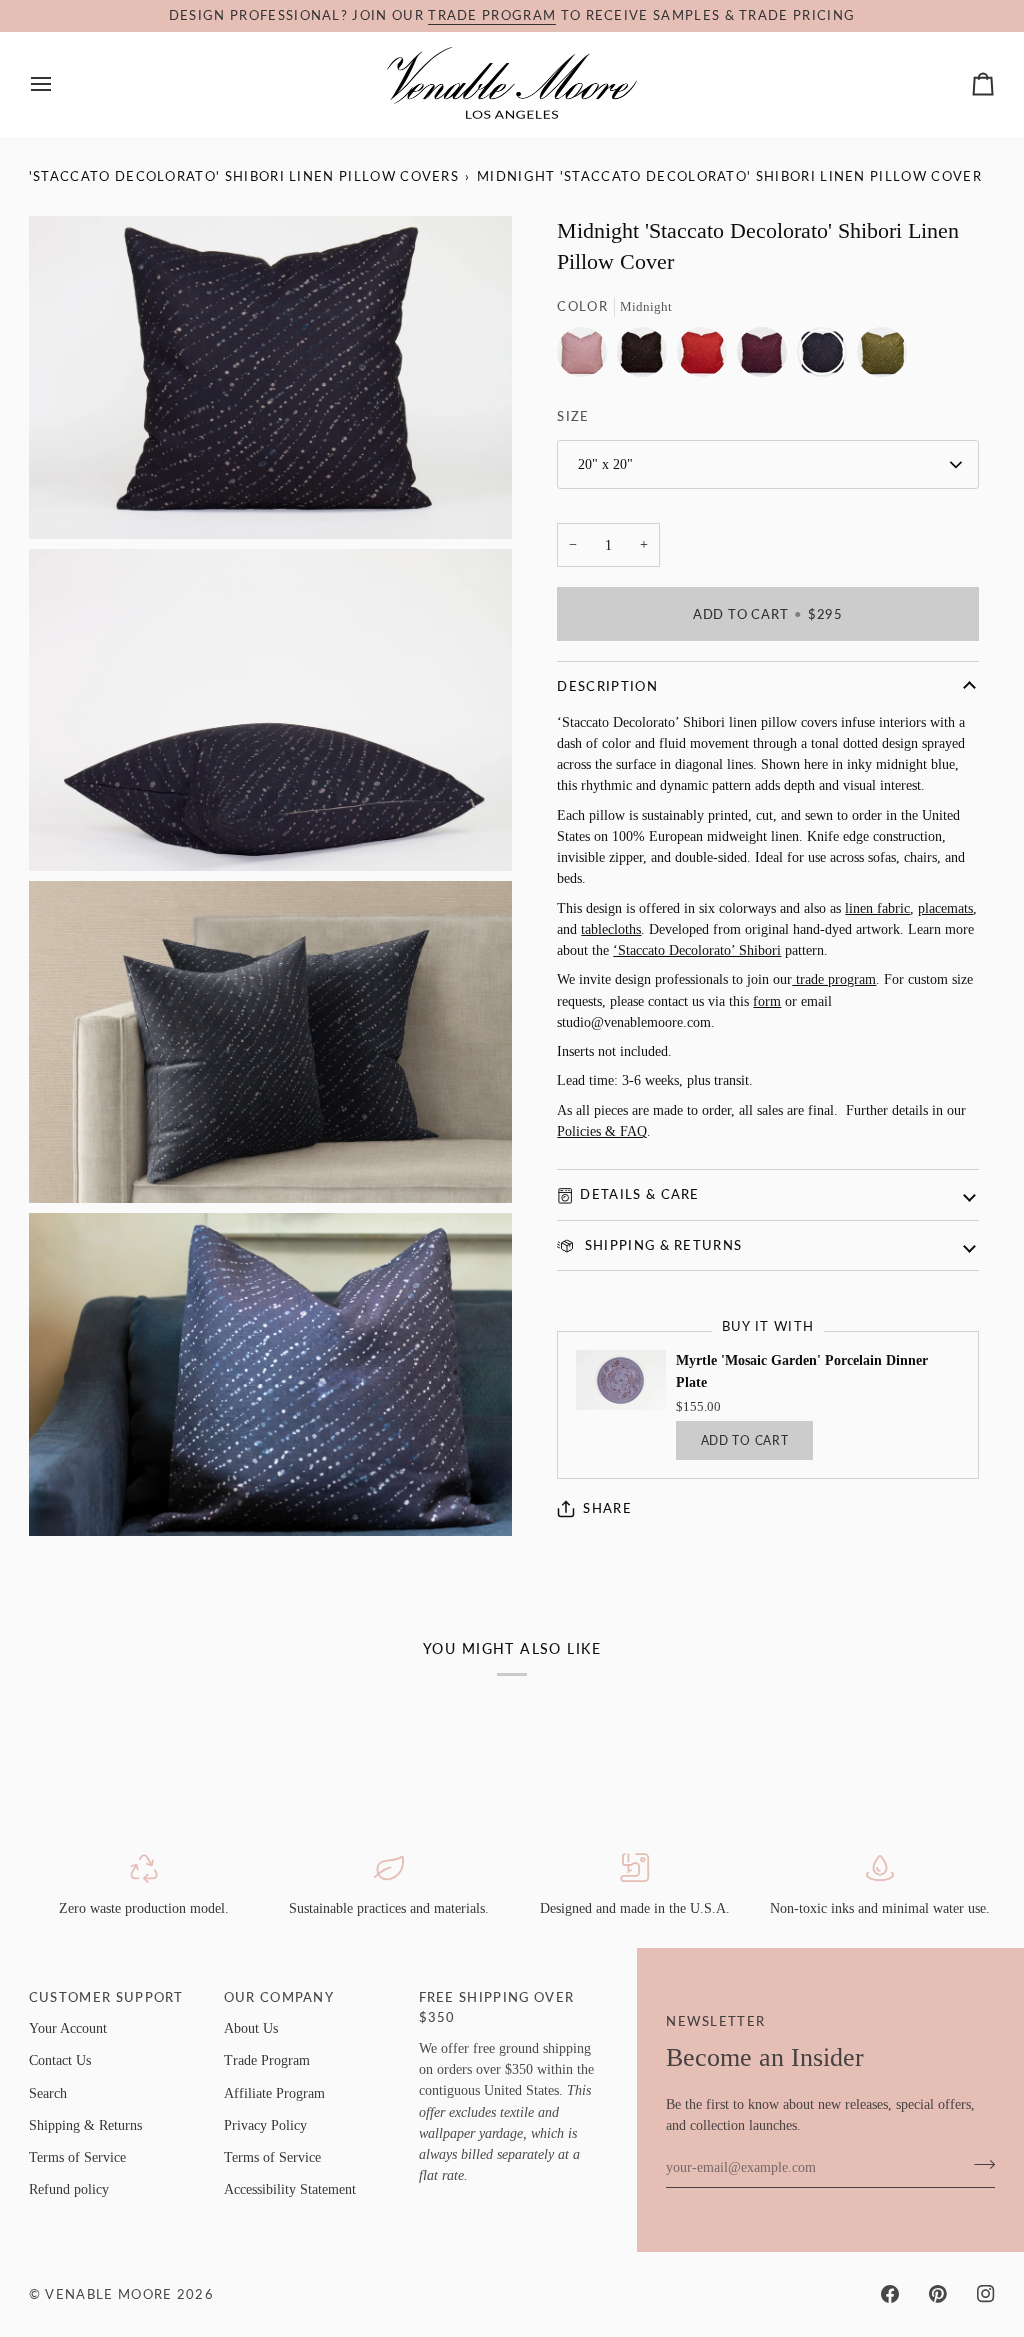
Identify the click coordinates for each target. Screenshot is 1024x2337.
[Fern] (882, 357)
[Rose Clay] (587, 357)
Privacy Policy (265, 2125)
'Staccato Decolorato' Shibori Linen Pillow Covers (244, 176)
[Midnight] (827, 357)
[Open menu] (59, 84)
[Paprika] (707, 357)
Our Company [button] (279, 1997)
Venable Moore (108, 2294)
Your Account (68, 2028)
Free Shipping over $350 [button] (497, 2007)
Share (607, 1508)
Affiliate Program (274, 2093)
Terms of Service (77, 2157)
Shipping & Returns (661, 1245)
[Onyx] (647, 357)
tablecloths (611, 929)
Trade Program (267, 2060)
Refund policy (69, 2189)
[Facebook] (890, 2294)
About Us (251, 2028)
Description (607, 686)
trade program (492, 15)
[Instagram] (986, 2294)
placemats (945, 908)
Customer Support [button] (106, 1997)
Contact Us (60, 2060)
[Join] (978, 2165)
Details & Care (639, 1194)
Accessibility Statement (290, 2189)
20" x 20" (605, 464)
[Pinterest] (938, 2294)
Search (48, 2093)
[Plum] (767, 357)
